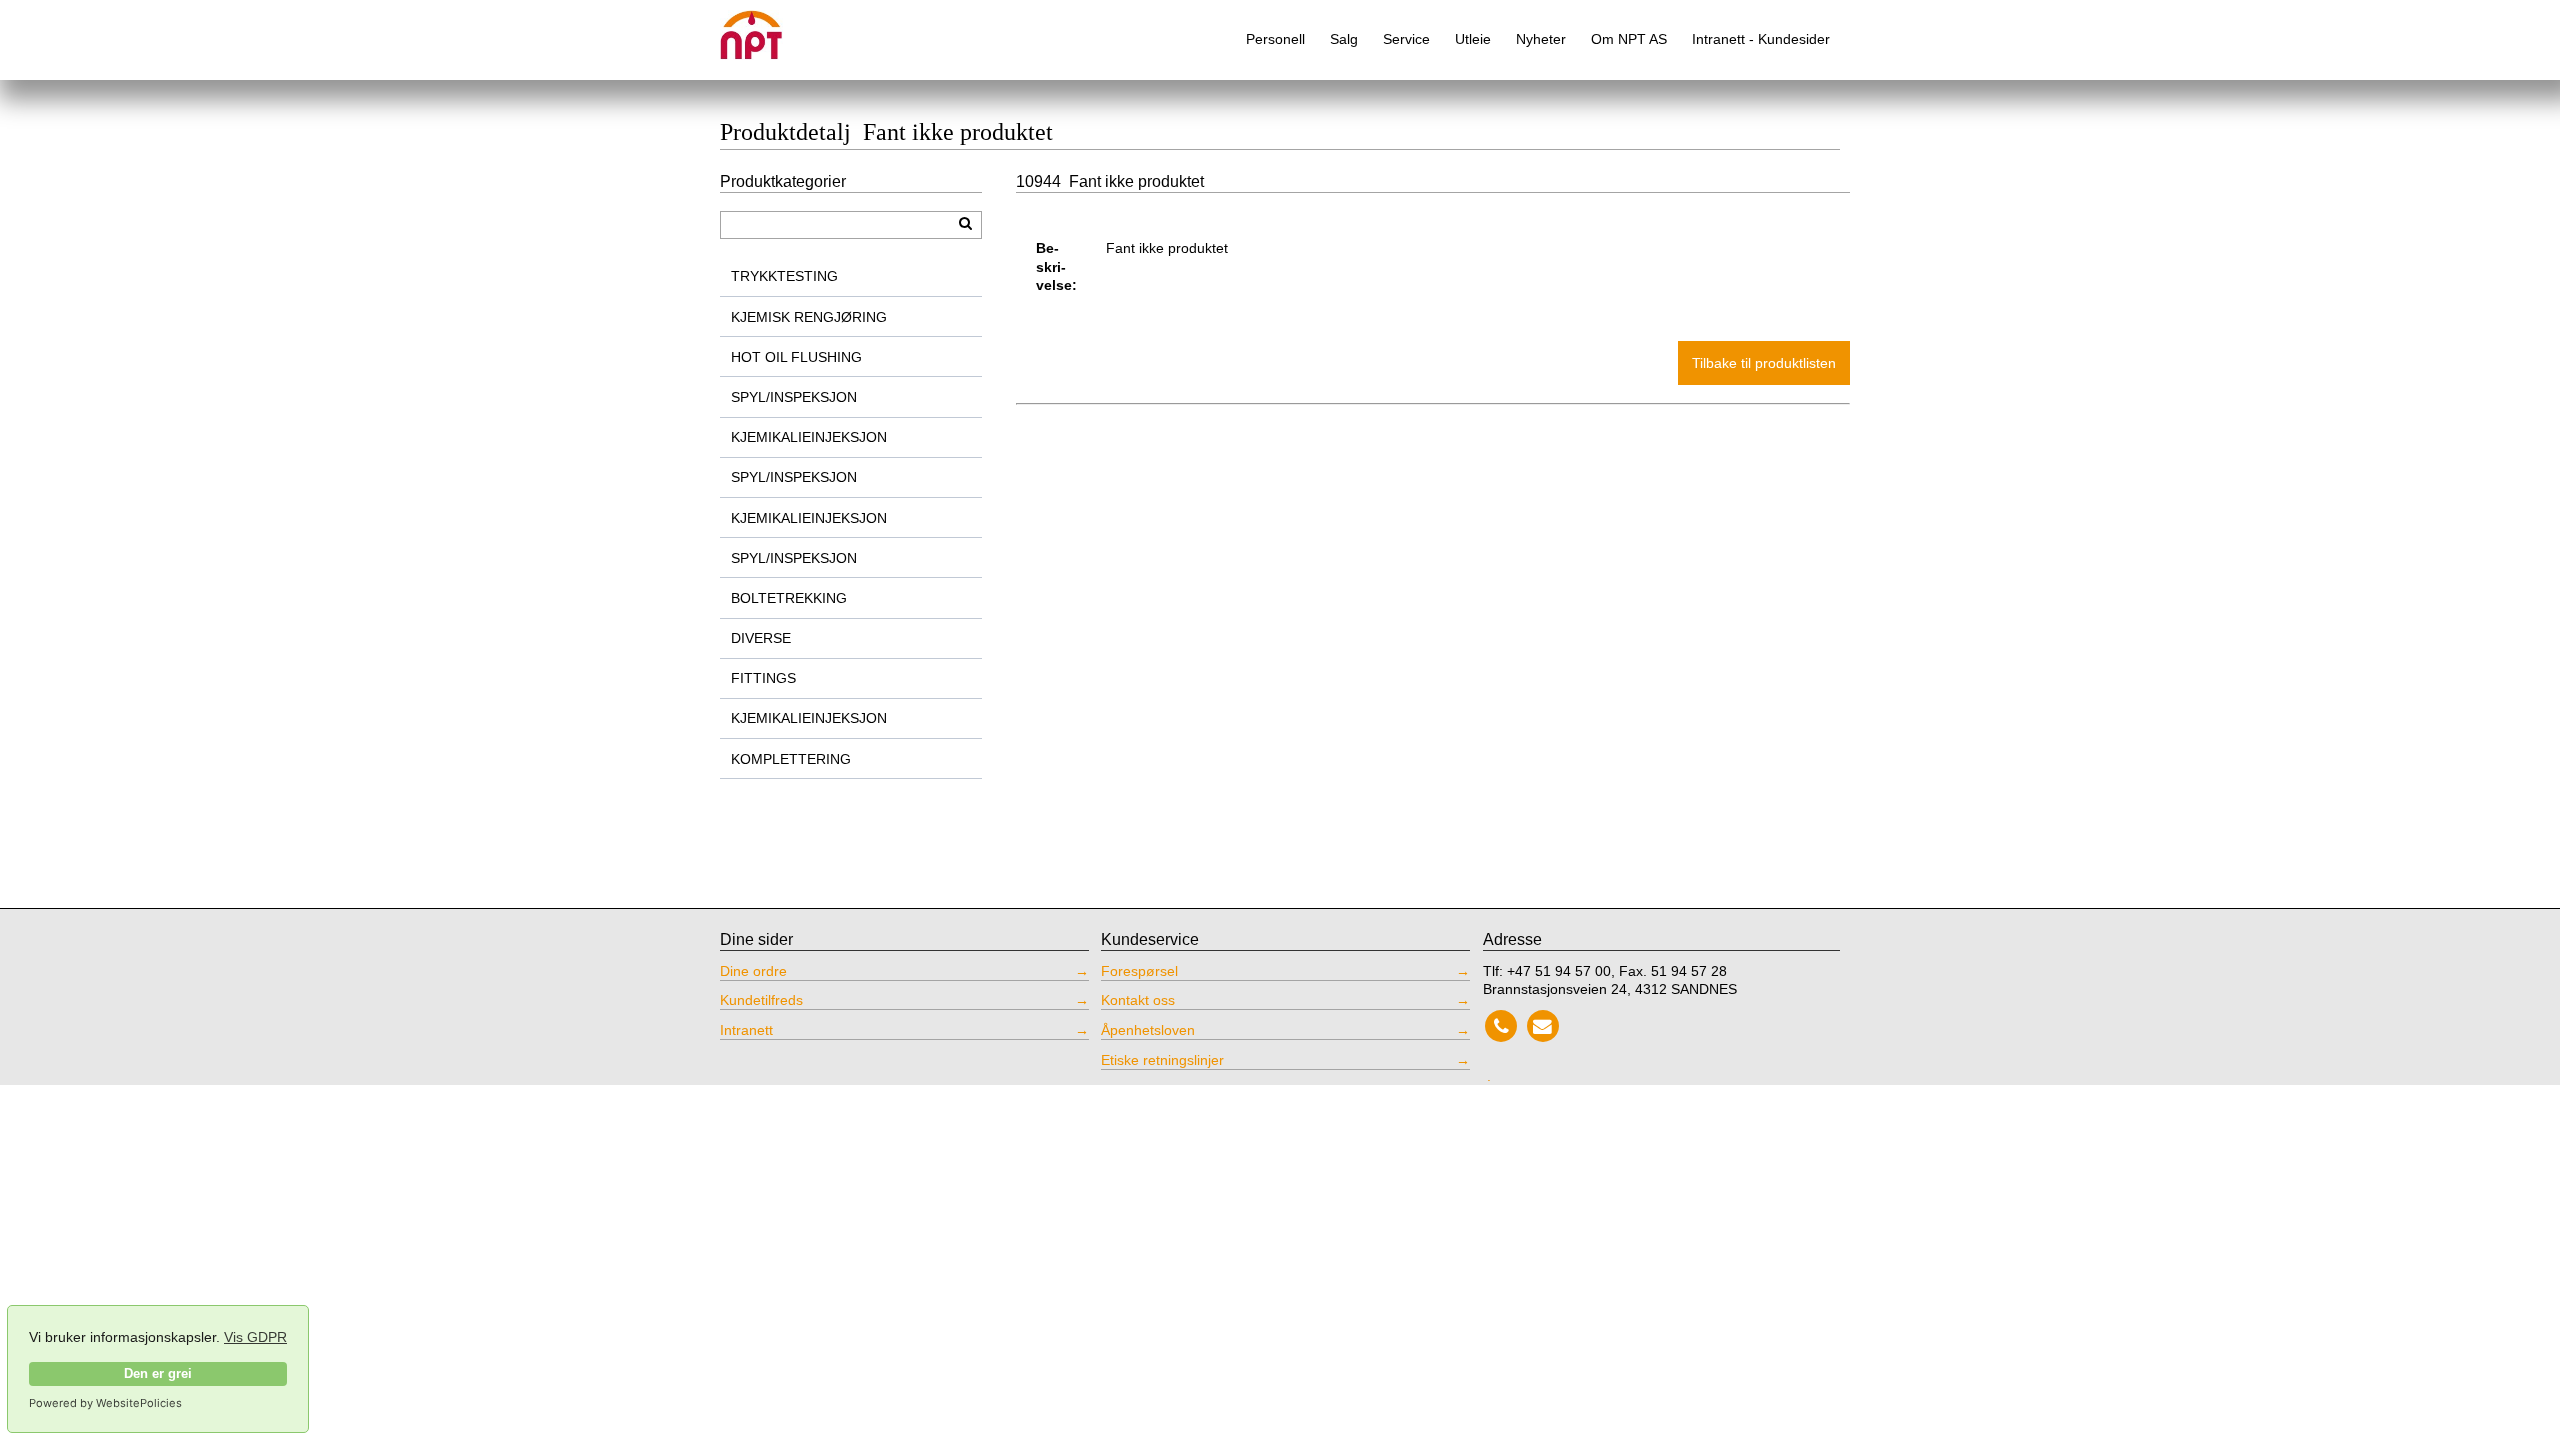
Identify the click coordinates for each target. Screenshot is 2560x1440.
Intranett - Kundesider (1761, 39)
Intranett (746, 1030)
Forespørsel (1139, 971)
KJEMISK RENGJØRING (809, 317)
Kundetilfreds (761, 1000)
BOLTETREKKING (789, 598)
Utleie (1473, 39)
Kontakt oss (1138, 1000)
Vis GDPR (255, 1337)
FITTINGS (763, 678)
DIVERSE (761, 638)
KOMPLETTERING (791, 759)
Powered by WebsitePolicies (105, 1403)
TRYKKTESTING (784, 276)
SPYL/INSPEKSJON (794, 397)
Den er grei (158, 1374)
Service (1406, 39)
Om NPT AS (1629, 39)
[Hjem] (765, 27)
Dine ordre (753, 971)
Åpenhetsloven (1148, 1030)
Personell (1275, 39)
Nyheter (1541, 39)
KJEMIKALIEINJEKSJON (809, 437)
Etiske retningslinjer (1162, 1060)
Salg (1344, 39)
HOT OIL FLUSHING (796, 357)
